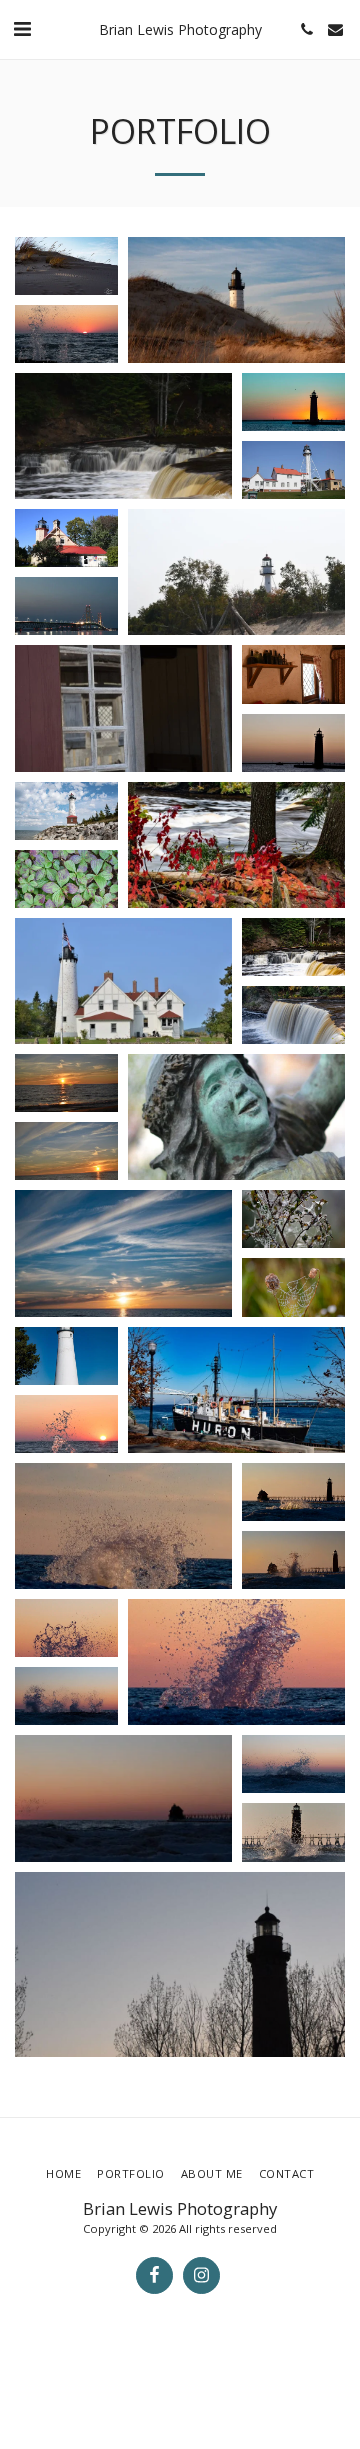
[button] (22, 28)
